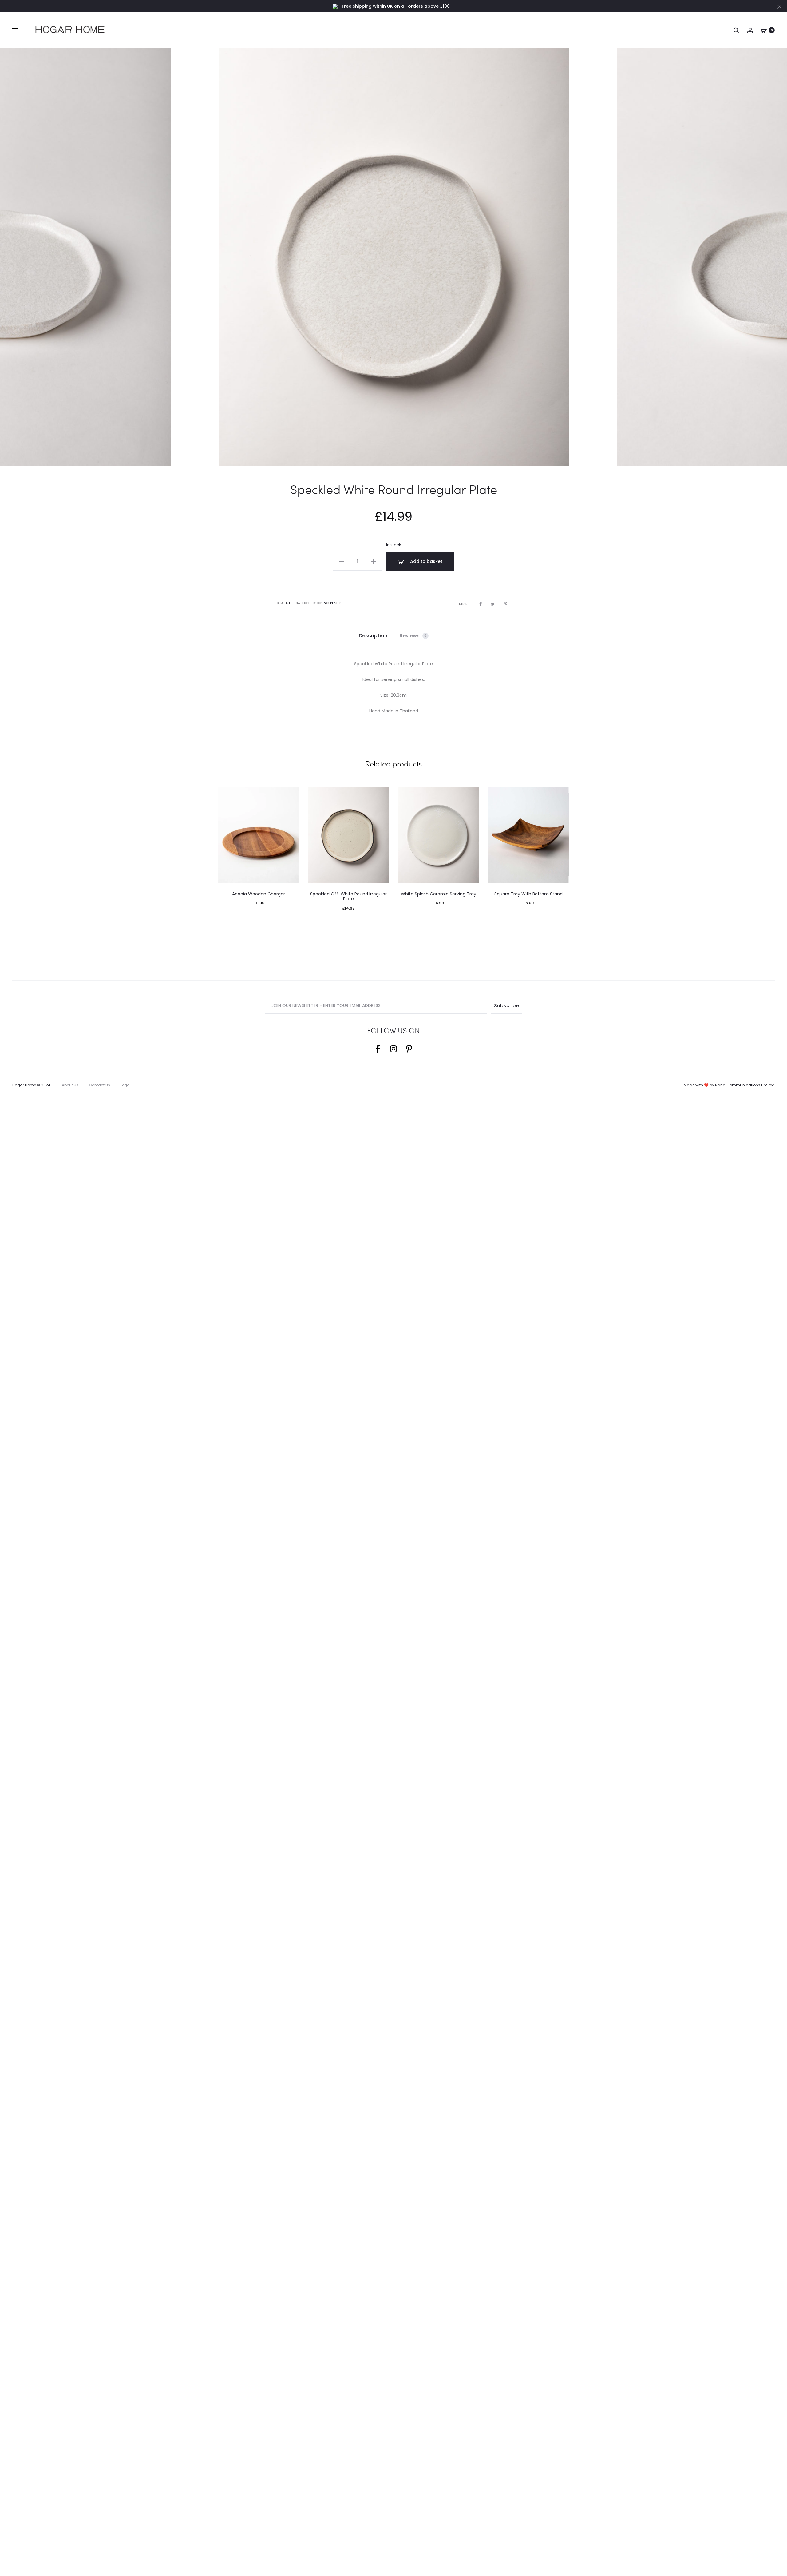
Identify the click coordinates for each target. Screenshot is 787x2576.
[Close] (779, 6)
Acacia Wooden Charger (259, 894)
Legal (126, 1085)
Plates (336, 603)
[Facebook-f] (378, 1049)
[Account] (750, 30)
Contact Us (99, 1085)
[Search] (736, 30)
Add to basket (426, 561)
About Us (70, 1085)
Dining (323, 603)
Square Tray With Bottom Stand (528, 894)
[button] (342, 561)
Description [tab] (373, 636)
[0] (764, 30)
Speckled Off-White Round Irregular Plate (348, 896)
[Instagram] (393, 1049)
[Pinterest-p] (409, 1049)
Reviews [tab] (413, 636)
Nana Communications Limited (745, 1085)
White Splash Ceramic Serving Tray (439, 894)
